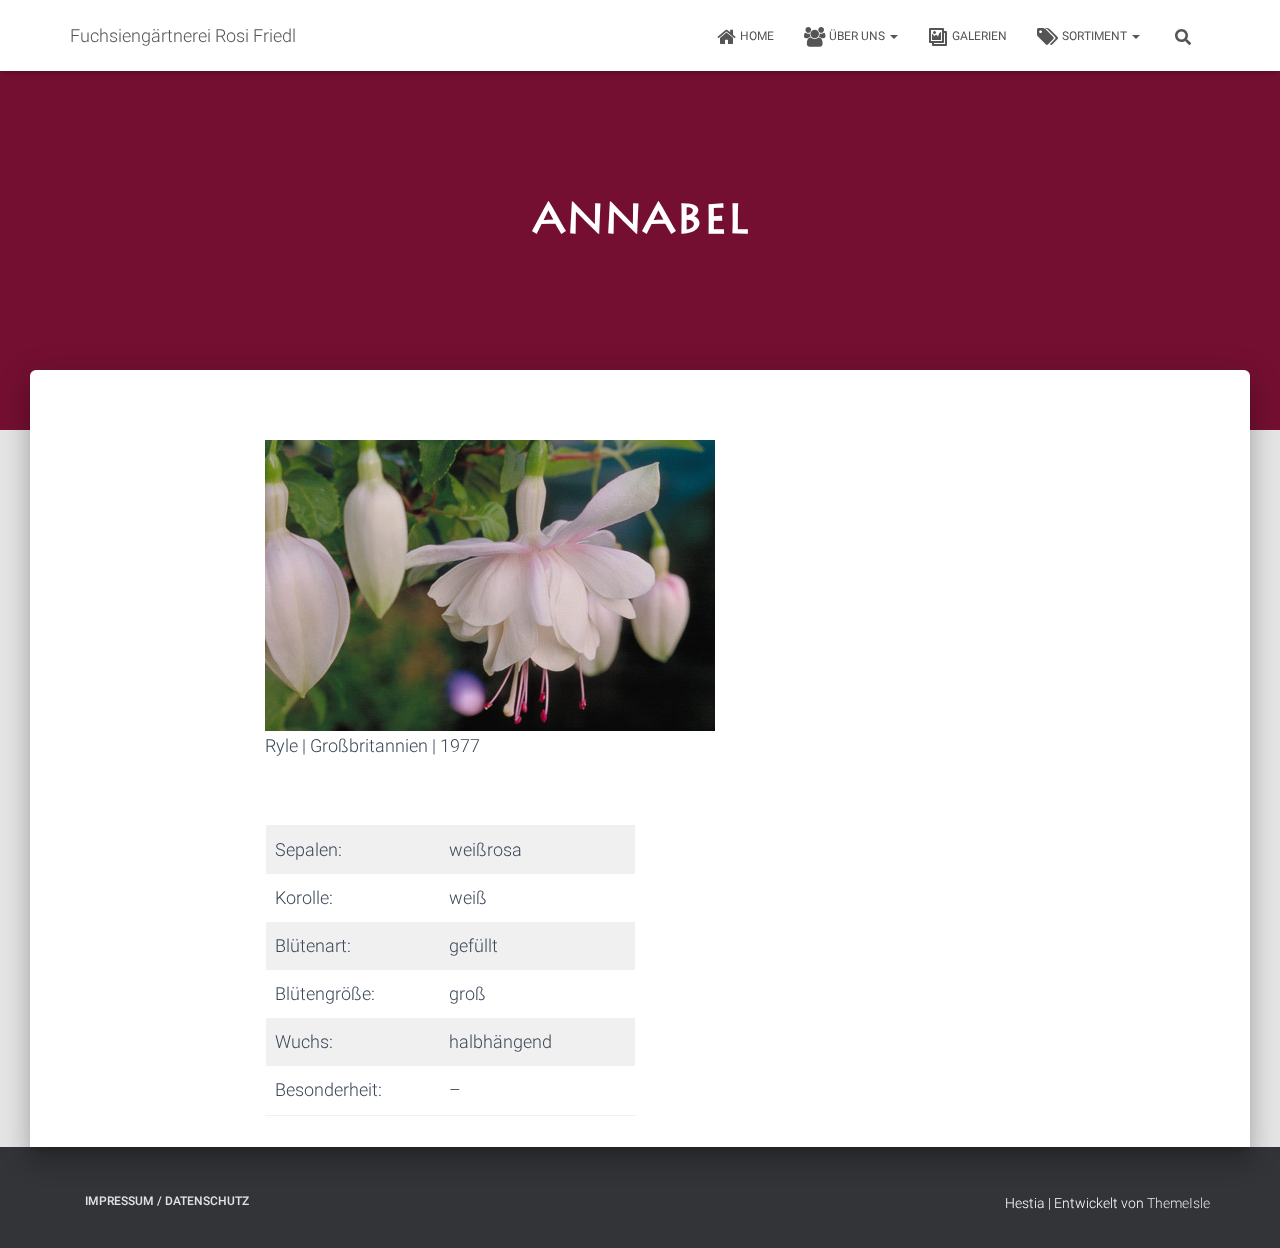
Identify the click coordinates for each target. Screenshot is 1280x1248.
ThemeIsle (1178, 1203)
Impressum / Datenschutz (167, 1201)
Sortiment (1096, 36)
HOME (757, 36)
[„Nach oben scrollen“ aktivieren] (1240, 1208)
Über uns (858, 36)
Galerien (979, 36)
